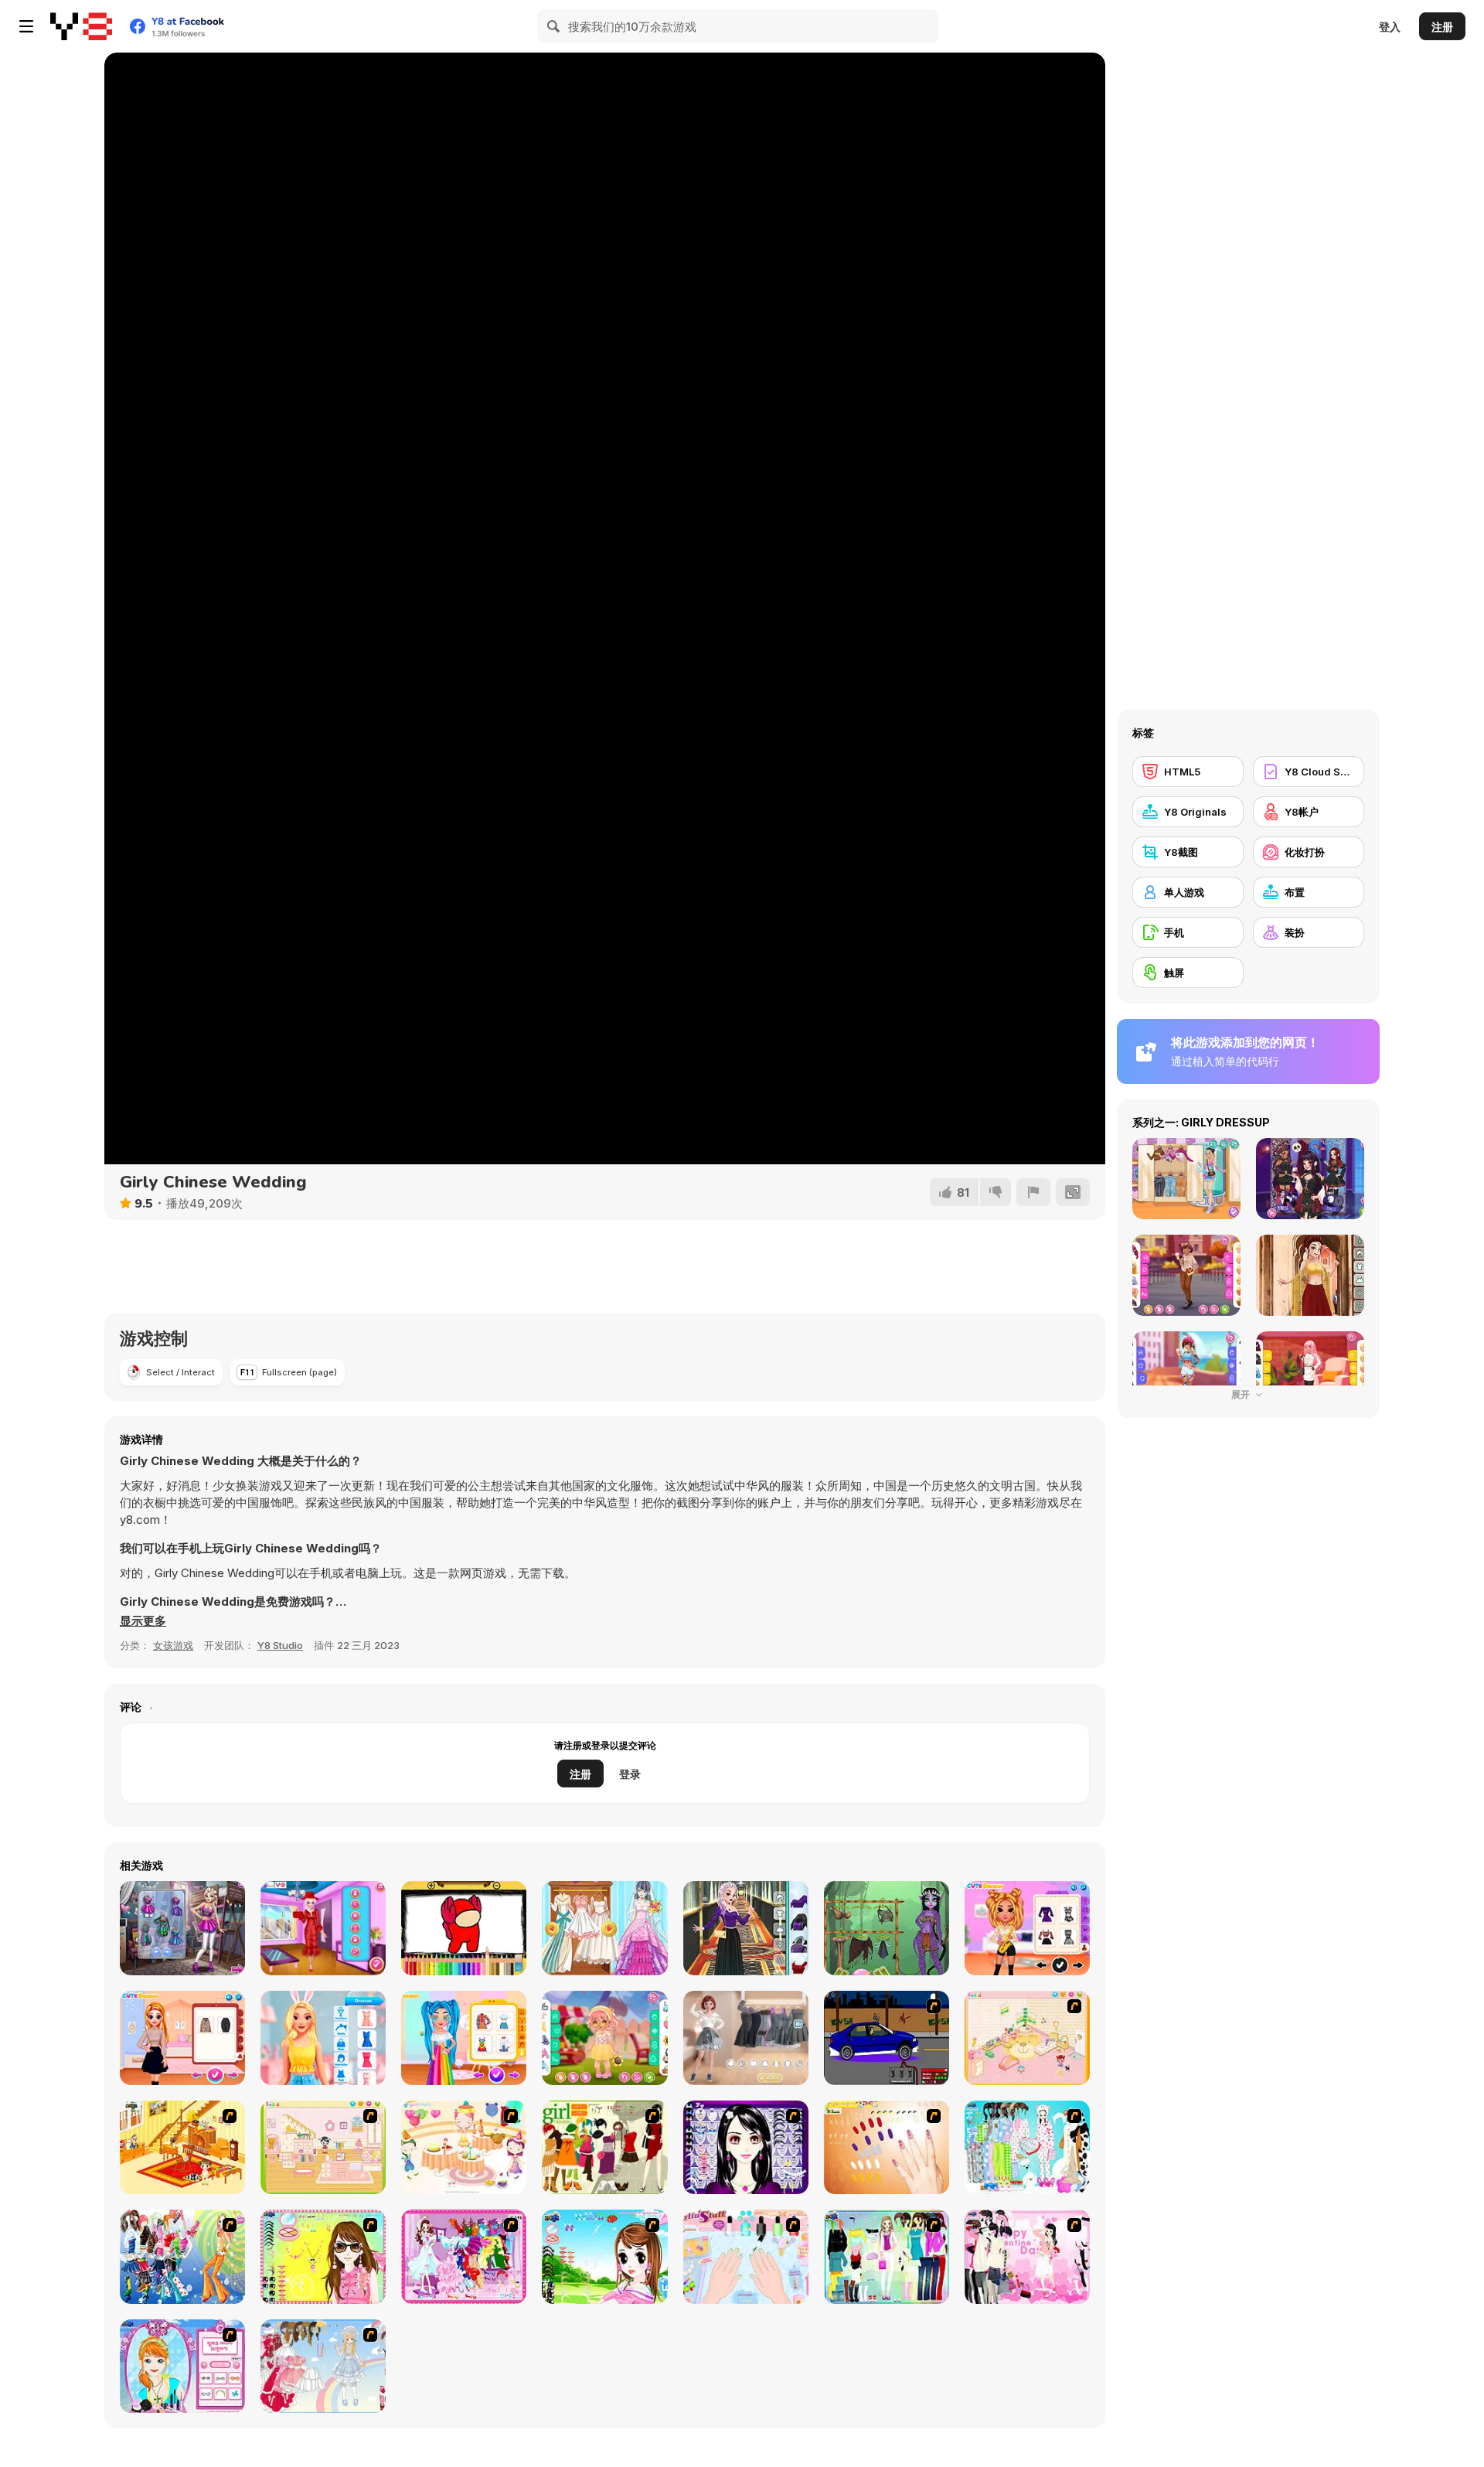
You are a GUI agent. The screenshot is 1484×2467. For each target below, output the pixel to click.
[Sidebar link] (26, 26)
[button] (143, 1621)
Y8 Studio (280, 1645)
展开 (1242, 1394)
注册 (1442, 27)
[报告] (1033, 1192)
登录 (630, 1774)
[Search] (554, 26)
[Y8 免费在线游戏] (81, 26)
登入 (1390, 27)
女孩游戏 (173, 1645)
